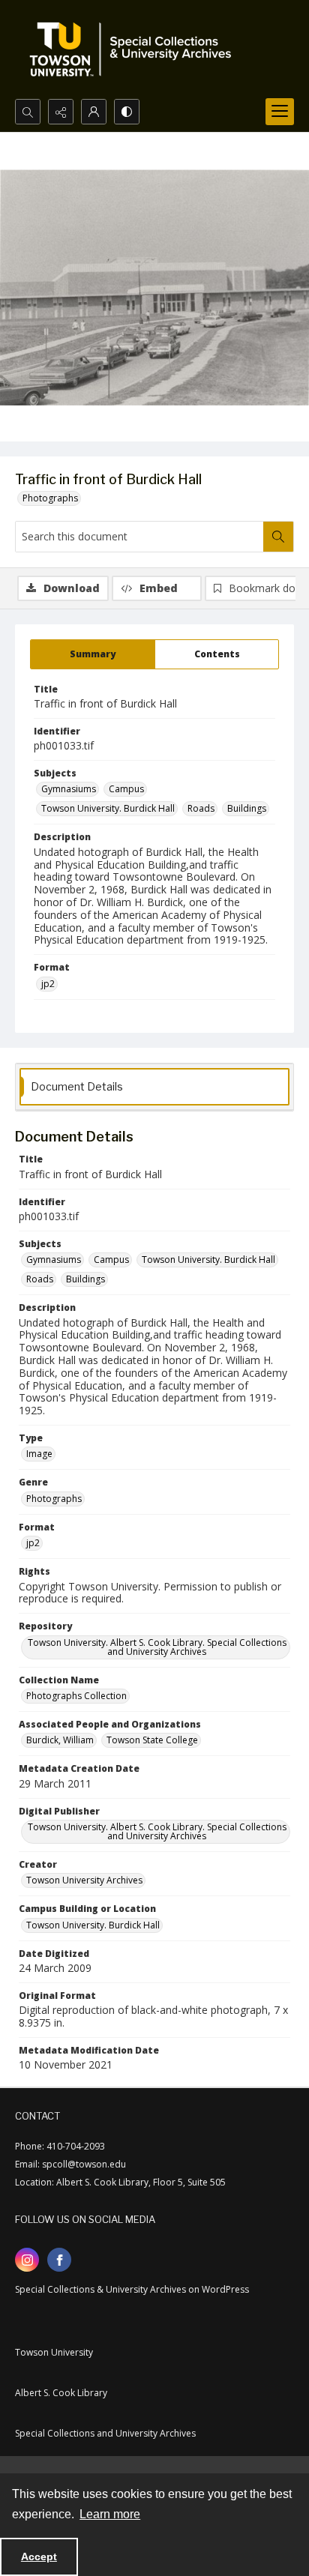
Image (39, 1454)
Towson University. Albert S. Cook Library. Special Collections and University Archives (157, 1647)
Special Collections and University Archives (105, 2433)
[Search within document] (278, 537)
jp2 (48, 984)
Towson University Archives (84, 1880)
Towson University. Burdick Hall (108, 808)
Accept (39, 2557)
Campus (126, 789)
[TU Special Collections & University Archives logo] (135, 49)
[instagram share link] (27, 2260)
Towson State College (152, 1740)
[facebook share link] (59, 2260)
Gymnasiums (69, 789)
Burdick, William (60, 1740)
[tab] (93, 654)
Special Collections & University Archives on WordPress (132, 2289)
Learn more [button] (110, 2514)
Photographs (50, 498)
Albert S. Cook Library (61, 2393)
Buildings (247, 808)
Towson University (54, 2352)
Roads (201, 808)
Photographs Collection (76, 1696)
